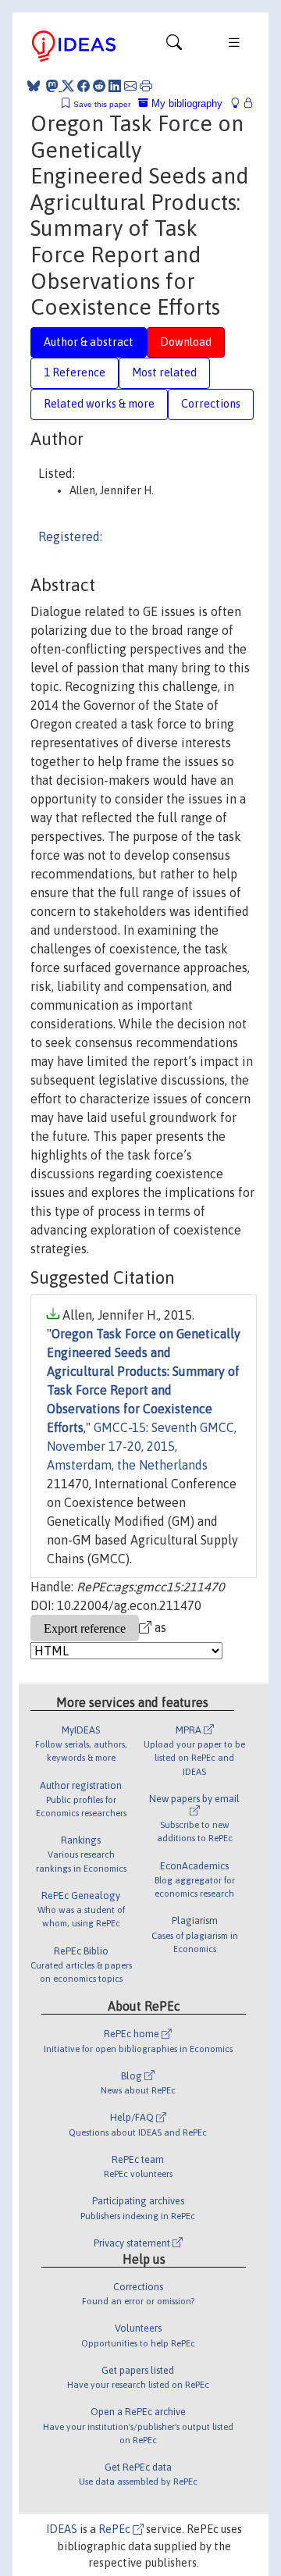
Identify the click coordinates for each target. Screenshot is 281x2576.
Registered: (70, 536)
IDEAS (62, 2529)
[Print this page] (146, 86)
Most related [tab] (164, 372)
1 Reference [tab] (75, 372)
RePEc (116, 2529)
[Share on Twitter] (68, 86)
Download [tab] (186, 342)
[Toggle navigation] (174, 46)
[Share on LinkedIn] (115, 86)
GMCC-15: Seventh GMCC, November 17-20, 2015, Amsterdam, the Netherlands (142, 1446)
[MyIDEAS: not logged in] (240, 103)
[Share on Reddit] (99, 86)
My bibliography (185, 103)
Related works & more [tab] (99, 404)
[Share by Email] (130, 86)
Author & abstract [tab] (89, 342)
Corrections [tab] (211, 404)
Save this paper (102, 104)
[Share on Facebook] (84, 86)
